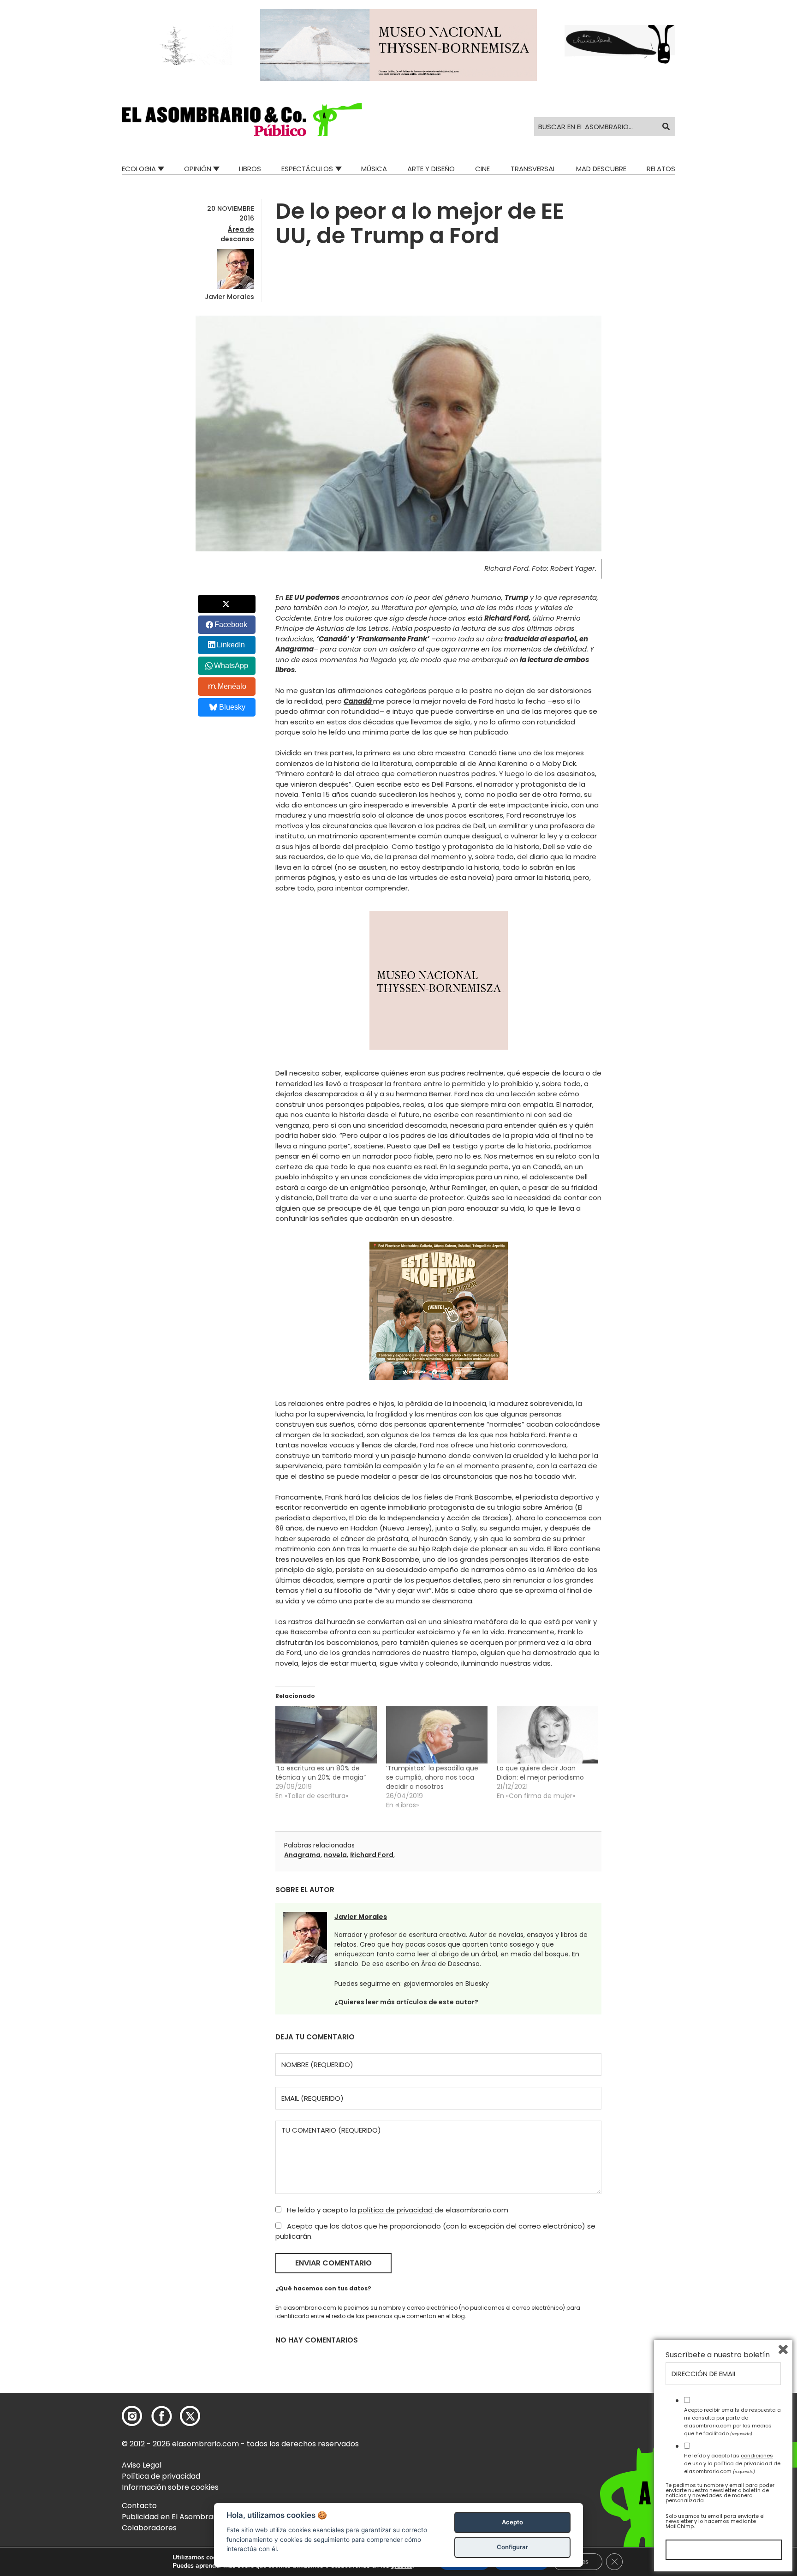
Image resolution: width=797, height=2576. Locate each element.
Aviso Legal (142, 2465)
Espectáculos (307, 169)
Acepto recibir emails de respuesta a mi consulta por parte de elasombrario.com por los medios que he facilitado (732, 2421)
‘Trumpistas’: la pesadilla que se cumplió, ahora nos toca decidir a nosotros (432, 1777)
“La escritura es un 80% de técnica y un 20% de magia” (321, 1773)
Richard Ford (372, 1855)
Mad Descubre (601, 169)
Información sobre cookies (170, 2487)
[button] (242, 120)
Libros (250, 169)
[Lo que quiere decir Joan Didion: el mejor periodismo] (547, 1735)
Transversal (533, 169)
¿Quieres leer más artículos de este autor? (406, 2002)
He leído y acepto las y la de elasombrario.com (732, 2463)
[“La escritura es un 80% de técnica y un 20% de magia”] (326, 1735)
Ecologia (139, 169)
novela (335, 1855)
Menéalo (232, 686)
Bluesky (232, 707)
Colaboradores (149, 2528)
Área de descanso (237, 234)
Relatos (661, 169)
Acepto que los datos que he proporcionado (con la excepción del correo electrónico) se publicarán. (435, 2231)
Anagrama (302, 1855)
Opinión (198, 169)
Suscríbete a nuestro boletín (718, 2355)
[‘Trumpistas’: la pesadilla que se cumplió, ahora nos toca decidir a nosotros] (437, 1735)
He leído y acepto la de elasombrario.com (397, 2210)
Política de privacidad (161, 2476)
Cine (482, 169)
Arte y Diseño (431, 169)
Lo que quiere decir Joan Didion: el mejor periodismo (540, 1773)
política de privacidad (396, 2210)
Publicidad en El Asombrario (172, 2517)
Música (374, 169)
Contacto (139, 2506)
